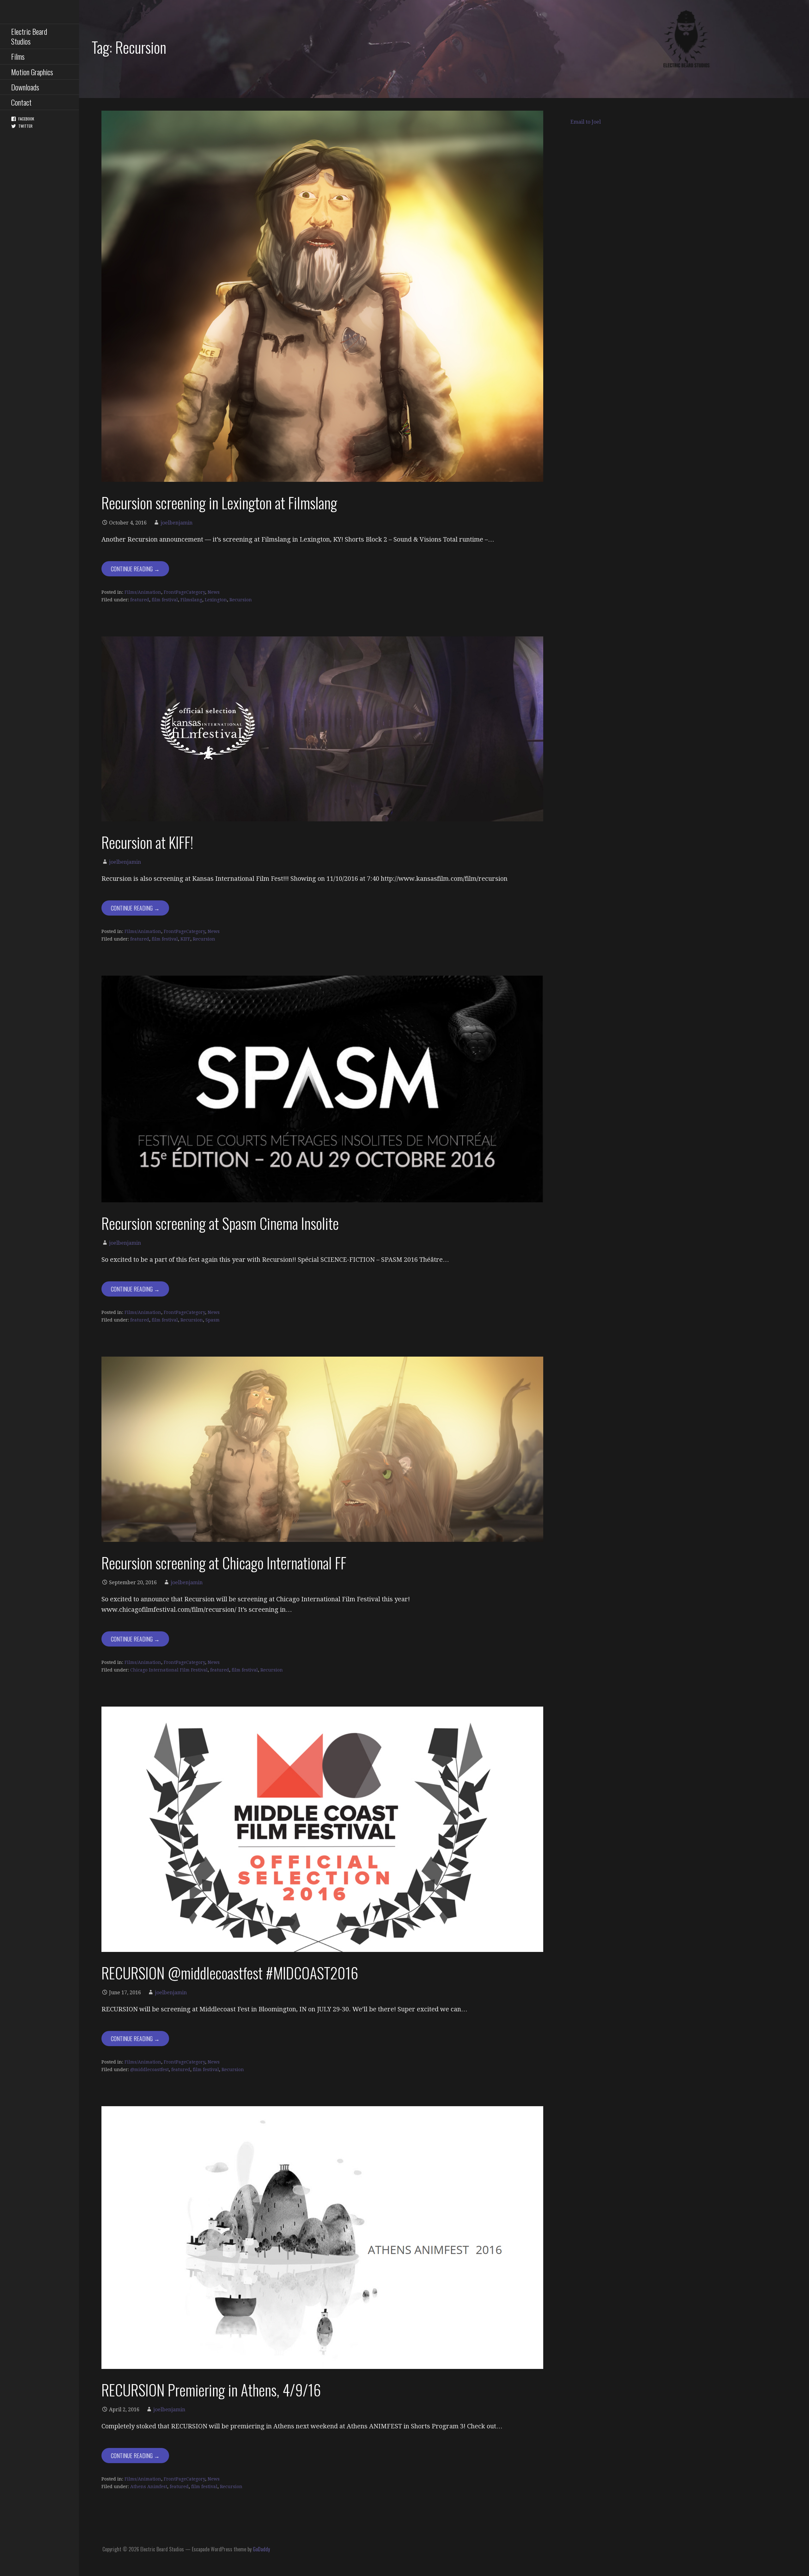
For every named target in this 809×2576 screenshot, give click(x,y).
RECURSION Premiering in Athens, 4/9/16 (211, 2390)
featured (140, 600)
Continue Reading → (135, 569)
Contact (21, 102)
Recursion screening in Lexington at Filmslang (219, 503)
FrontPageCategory (184, 592)
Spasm (213, 1320)
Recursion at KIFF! (147, 842)
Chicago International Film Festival (169, 1670)
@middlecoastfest (149, 2070)
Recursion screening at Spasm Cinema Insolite (220, 1223)
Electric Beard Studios (29, 36)
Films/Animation (143, 592)
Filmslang (191, 600)
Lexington (216, 600)
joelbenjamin (176, 523)
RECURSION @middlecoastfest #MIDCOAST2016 (230, 1973)
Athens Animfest (149, 2487)
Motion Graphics (32, 72)
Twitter (25, 126)
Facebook (26, 119)
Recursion (241, 600)
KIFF (185, 939)
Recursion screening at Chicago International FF (224, 1563)
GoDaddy (261, 2549)
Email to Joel (586, 122)
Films (18, 56)
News (214, 592)
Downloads (25, 87)
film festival (165, 600)
